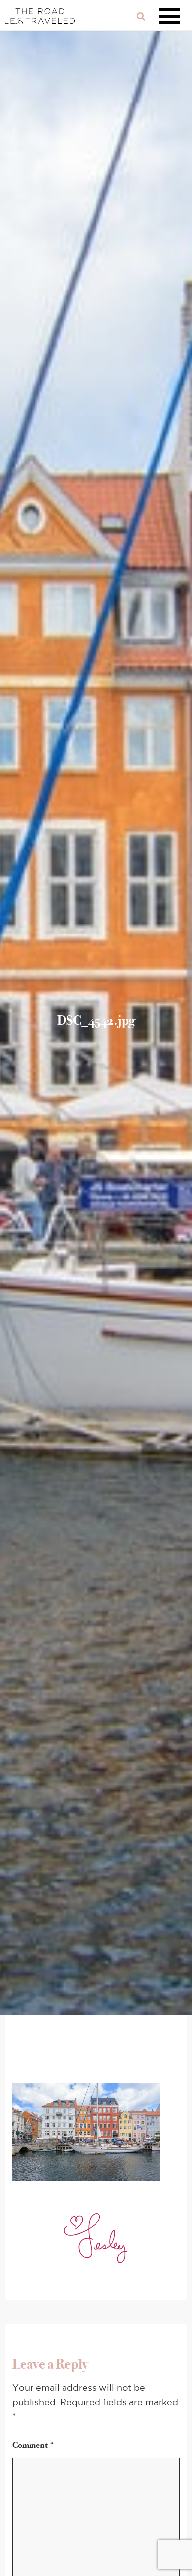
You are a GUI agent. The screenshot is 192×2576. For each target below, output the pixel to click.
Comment (33, 2445)
